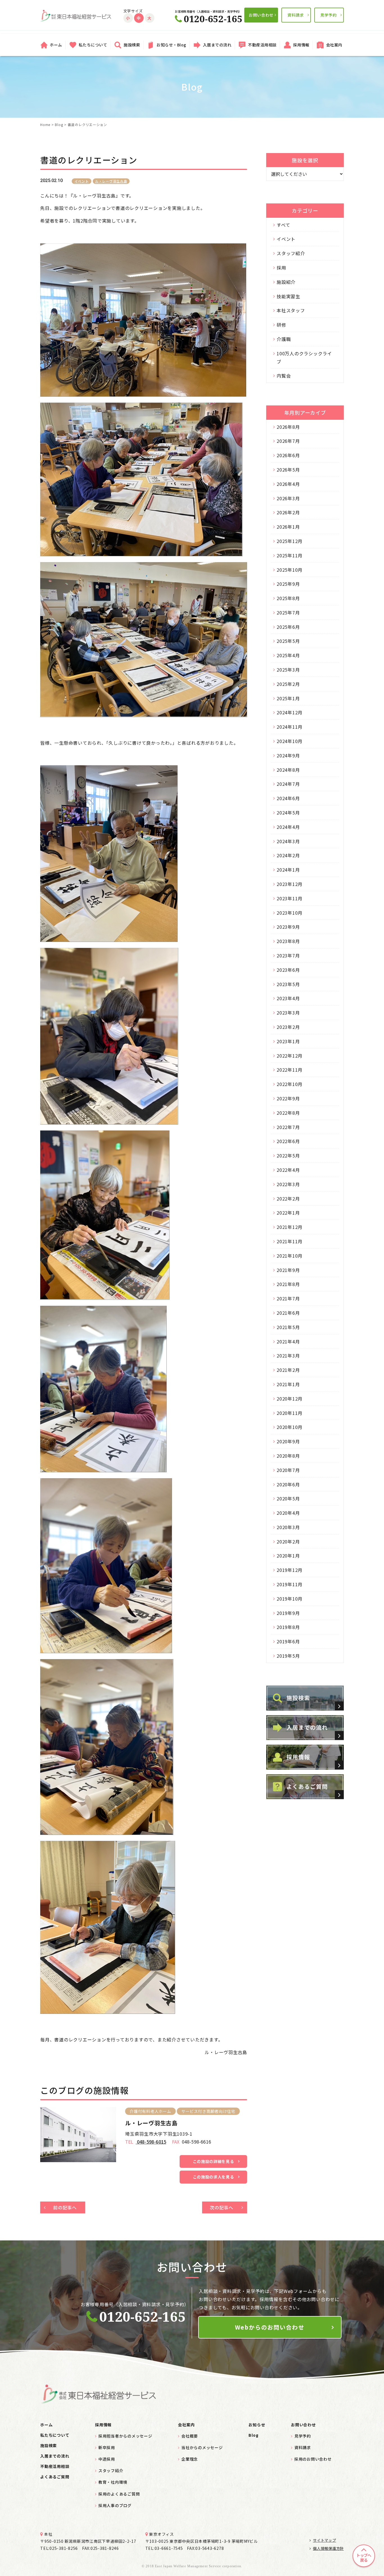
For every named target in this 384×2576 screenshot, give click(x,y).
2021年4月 (288, 1341)
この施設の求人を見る (214, 2177)
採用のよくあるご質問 (119, 2494)
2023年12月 (290, 884)
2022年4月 (288, 1170)
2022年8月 (288, 1113)
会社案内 (334, 45)
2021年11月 (290, 1241)
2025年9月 (288, 584)
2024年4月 (288, 827)
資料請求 (296, 15)
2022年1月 (288, 1213)
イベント (82, 181)
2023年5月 (288, 984)
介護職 (284, 339)
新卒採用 (107, 2447)
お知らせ (257, 2425)
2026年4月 (288, 484)
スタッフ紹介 (291, 253)
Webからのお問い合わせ (270, 2327)
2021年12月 (290, 1227)
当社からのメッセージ (202, 2447)
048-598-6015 (151, 2142)
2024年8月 (288, 770)
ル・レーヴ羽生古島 (111, 181)
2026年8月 (288, 427)
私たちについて (93, 45)
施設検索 (132, 45)
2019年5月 (288, 1656)
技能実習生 (288, 296)
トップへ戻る (364, 2558)
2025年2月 (288, 684)
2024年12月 (290, 712)
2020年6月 (288, 1484)
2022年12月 (290, 1056)
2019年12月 (290, 1570)
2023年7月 (288, 955)
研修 (281, 325)
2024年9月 (288, 755)
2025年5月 (288, 641)
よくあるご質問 (55, 2477)
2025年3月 (288, 670)
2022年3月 (288, 1184)
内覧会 (284, 376)
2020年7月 (288, 1470)
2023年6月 (288, 970)
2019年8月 (288, 1627)
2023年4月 (288, 998)
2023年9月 (288, 927)
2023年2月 (288, 1027)
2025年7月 (288, 612)
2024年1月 (288, 870)
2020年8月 (288, 1456)
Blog (59, 124)
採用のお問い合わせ (313, 2459)
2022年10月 (290, 1084)
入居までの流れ (217, 45)
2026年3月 (288, 498)
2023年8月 (288, 941)
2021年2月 (288, 1370)
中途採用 (107, 2459)
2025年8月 (288, 598)
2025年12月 (290, 541)
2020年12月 (290, 1399)
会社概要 (190, 2436)
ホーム (56, 45)
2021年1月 (288, 1384)
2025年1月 (288, 698)
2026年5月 (288, 470)
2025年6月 (288, 627)
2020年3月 (288, 1527)
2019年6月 (288, 1641)
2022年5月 (288, 1155)
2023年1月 (288, 1041)
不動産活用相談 (262, 45)
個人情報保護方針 (328, 2548)
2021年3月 (288, 1356)
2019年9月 (288, 1613)
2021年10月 (290, 1256)
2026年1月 (288, 527)
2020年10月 (290, 1427)
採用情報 (301, 45)
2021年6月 (288, 1313)
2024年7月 (288, 784)
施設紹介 (286, 282)
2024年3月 (288, 841)
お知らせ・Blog (171, 45)
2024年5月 (288, 813)
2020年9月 (288, 1441)
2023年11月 (290, 898)
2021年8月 (288, 1284)
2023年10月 (290, 913)
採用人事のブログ (115, 2505)
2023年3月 (288, 1013)
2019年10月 (290, 1599)
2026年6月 (288, 455)
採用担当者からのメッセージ (125, 2436)
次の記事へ (222, 2207)
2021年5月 (288, 1327)
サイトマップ (324, 2540)
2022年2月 (288, 1199)
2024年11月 (290, 727)
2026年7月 (288, 441)
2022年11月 (290, 1070)
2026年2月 (288, 512)
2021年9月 (288, 1270)
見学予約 (328, 15)
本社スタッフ (291, 310)
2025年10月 (290, 570)
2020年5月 (288, 1498)
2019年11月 (290, 1584)
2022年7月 (288, 1127)
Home (45, 124)
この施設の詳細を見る (214, 2161)
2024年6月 (288, 798)
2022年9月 (288, 1098)
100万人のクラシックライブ (304, 357)
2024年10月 (290, 741)
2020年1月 (288, 1556)
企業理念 (190, 2459)
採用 (281, 268)
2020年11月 (290, 1413)
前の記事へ (65, 2207)
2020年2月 (288, 1541)
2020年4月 (288, 1513)
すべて (283, 225)
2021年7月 (288, 1298)
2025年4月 (288, 655)
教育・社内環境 (113, 2482)
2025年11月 (290, 555)
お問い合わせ (261, 15)
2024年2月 (288, 855)
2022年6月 (288, 1141)
